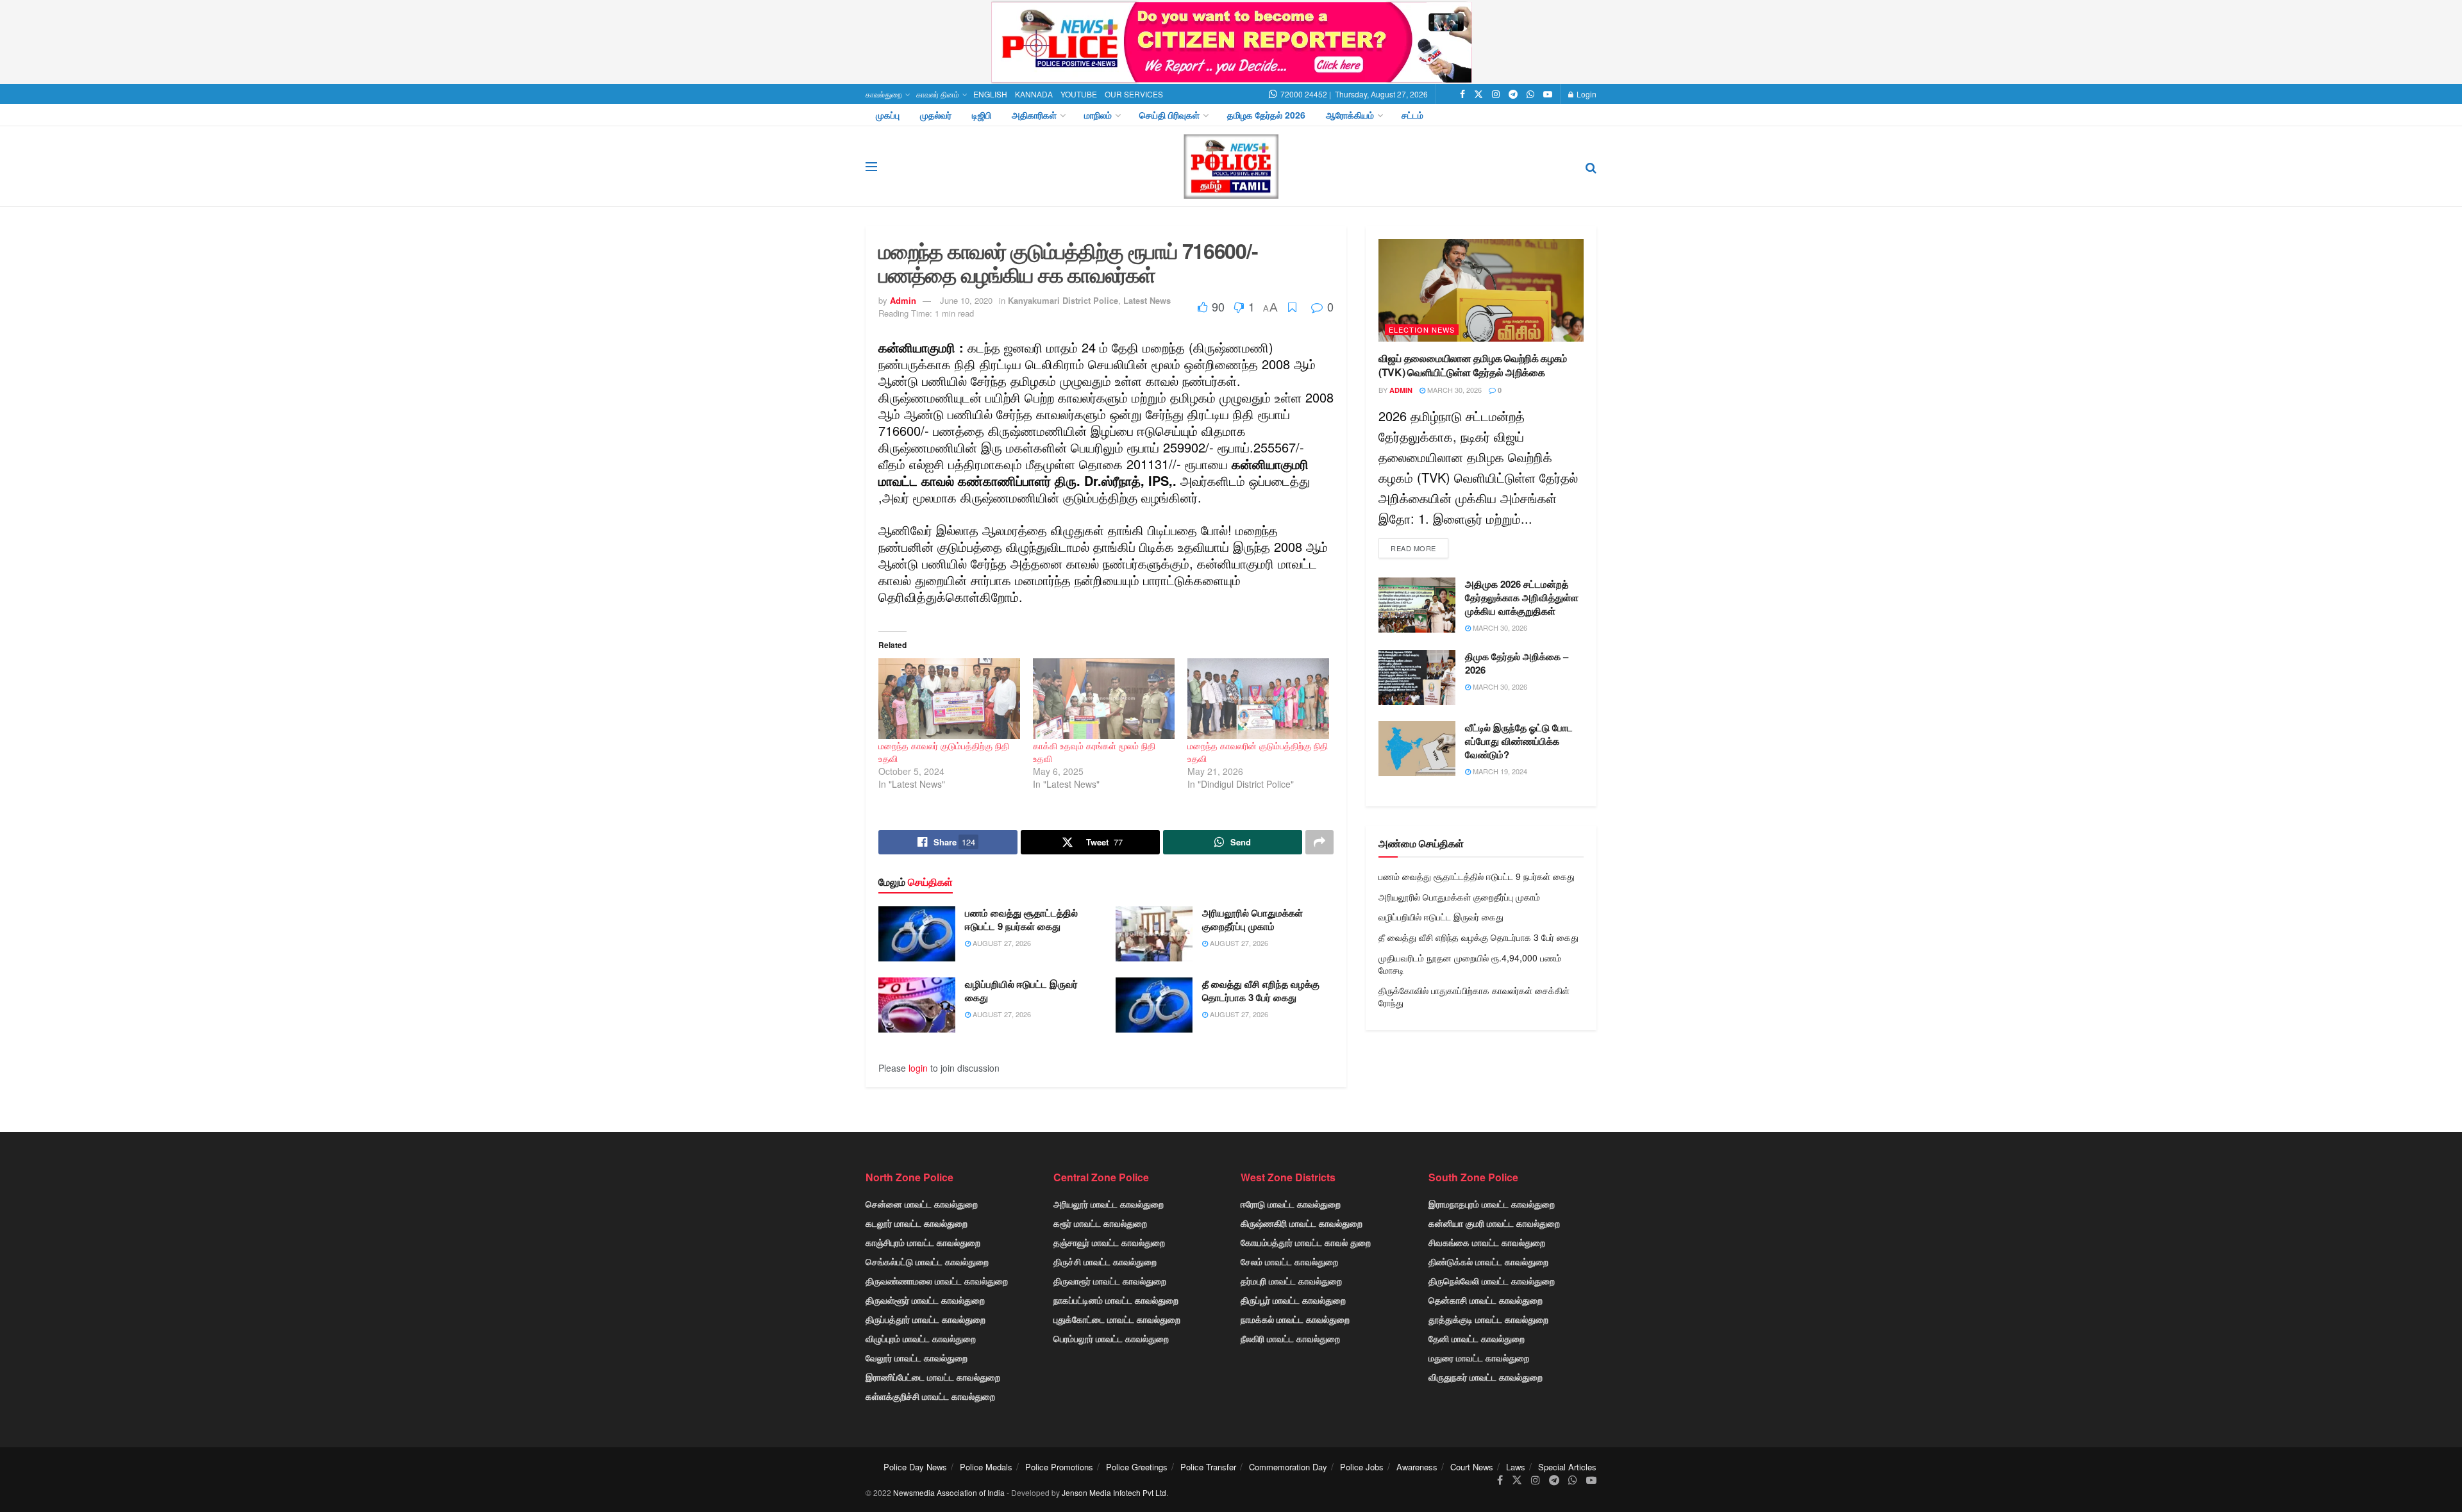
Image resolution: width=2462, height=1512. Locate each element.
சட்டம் (1412, 115)
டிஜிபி (982, 115)
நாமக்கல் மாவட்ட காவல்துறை (1295, 1319)
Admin (903, 300)
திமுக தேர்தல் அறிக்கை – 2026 (1517, 663)
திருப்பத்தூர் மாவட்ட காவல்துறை (925, 1319)
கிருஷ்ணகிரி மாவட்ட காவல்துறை (1302, 1223)
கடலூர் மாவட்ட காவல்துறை (917, 1223)
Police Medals (986, 1467)
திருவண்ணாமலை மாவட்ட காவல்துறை (937, 1281)
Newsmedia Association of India (949, 1492)
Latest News (1147, 300)
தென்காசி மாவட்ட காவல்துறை (1486, 1300)
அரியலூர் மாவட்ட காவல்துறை (1109, 1204)
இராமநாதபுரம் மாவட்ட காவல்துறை (1492, 1204)
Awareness (1417, 1467)
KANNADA (1034, 94)
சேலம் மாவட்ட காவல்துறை (1289, 1261)
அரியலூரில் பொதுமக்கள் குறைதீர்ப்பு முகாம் (1252, 919)
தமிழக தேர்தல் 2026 (1266, 115)
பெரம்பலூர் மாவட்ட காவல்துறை (1111, 1338)
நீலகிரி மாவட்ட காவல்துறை (1290, 1338)
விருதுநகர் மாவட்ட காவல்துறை (1486, 1377)
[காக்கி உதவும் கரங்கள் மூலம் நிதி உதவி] (1104, 699)
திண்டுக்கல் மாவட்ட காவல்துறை (1488, 1261)
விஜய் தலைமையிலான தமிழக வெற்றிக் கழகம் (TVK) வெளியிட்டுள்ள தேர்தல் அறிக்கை (1473, 365)
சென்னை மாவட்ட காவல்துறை (922, 1204)
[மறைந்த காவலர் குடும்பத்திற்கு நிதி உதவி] (949, 699)
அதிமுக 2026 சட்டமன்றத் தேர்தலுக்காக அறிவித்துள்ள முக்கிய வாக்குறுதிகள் (1522, 597)
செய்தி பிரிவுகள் (1169, 115)
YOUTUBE (1079, 94)
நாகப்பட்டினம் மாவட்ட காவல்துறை (1116, 1300)
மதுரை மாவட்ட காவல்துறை (1479, 1358)
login (918, 1068)
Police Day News (915, 1467)
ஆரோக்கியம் (1350, 115)
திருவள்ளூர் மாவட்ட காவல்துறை (925, 1300)
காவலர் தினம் (938, 94)
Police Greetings (1137, 1467)
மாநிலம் (1098, 115)
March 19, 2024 (1499, 771)
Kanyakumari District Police (1063, 300)
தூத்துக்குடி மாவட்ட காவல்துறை (1488, 1319)
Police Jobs (1362, 1467)
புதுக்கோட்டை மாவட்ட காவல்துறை (1117, 1319)
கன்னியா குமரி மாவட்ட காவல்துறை (1494, 1223)
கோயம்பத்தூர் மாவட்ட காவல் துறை (1306, 1242)
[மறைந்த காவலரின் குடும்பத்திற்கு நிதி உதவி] (1258, 699)
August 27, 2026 (1001, 943)
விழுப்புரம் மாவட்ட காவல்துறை (921, 1338)
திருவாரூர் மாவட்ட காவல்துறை (1110, 1281)
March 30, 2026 (1453, 390)
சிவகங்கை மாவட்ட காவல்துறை (1487, 1242)
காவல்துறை (884, 94)
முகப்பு (888, 115)
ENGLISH (990, 94)
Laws (1516, 1467)
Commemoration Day (1288, 1467)
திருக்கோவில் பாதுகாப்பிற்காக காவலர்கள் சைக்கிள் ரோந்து (1474, 997)
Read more (1413, 548)
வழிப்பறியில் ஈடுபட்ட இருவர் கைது (1021, 991)
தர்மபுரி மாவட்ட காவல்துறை (1291, 1281)
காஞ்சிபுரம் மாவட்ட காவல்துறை (923, 1242)
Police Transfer (1208, 1467)
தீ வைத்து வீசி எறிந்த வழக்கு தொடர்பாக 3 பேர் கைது (1261, 991)
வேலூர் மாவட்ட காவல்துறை (917, 1358)
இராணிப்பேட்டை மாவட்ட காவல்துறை (933, 1377)
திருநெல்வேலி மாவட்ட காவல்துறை (1492, 1281)
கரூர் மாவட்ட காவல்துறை (1100, 1223)
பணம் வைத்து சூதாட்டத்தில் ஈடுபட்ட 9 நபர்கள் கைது (1021, 919)
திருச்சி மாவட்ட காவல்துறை (1105, 1261)
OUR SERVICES (1134, 94)
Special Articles (1567, 1467)
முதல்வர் (936, 115)
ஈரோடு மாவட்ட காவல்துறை (1291, 1204)
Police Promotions (1059, 1467)
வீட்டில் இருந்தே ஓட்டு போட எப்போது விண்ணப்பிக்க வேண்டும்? (1519, 741)
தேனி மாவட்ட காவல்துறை (1477, 1338)
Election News (1422, 329)
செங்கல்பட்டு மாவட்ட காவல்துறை (927, 1261)
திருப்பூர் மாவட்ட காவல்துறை (1293, 1300)
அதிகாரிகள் (1034, 115)
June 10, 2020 (966, 300)
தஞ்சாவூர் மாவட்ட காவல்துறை (1109, 1242)
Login (1586, 94)
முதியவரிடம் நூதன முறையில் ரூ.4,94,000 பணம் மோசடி (1470, 964)
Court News (1472, 1467)
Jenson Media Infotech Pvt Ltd (1114, 1492)
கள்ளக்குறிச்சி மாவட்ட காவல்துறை (930, 1396)
